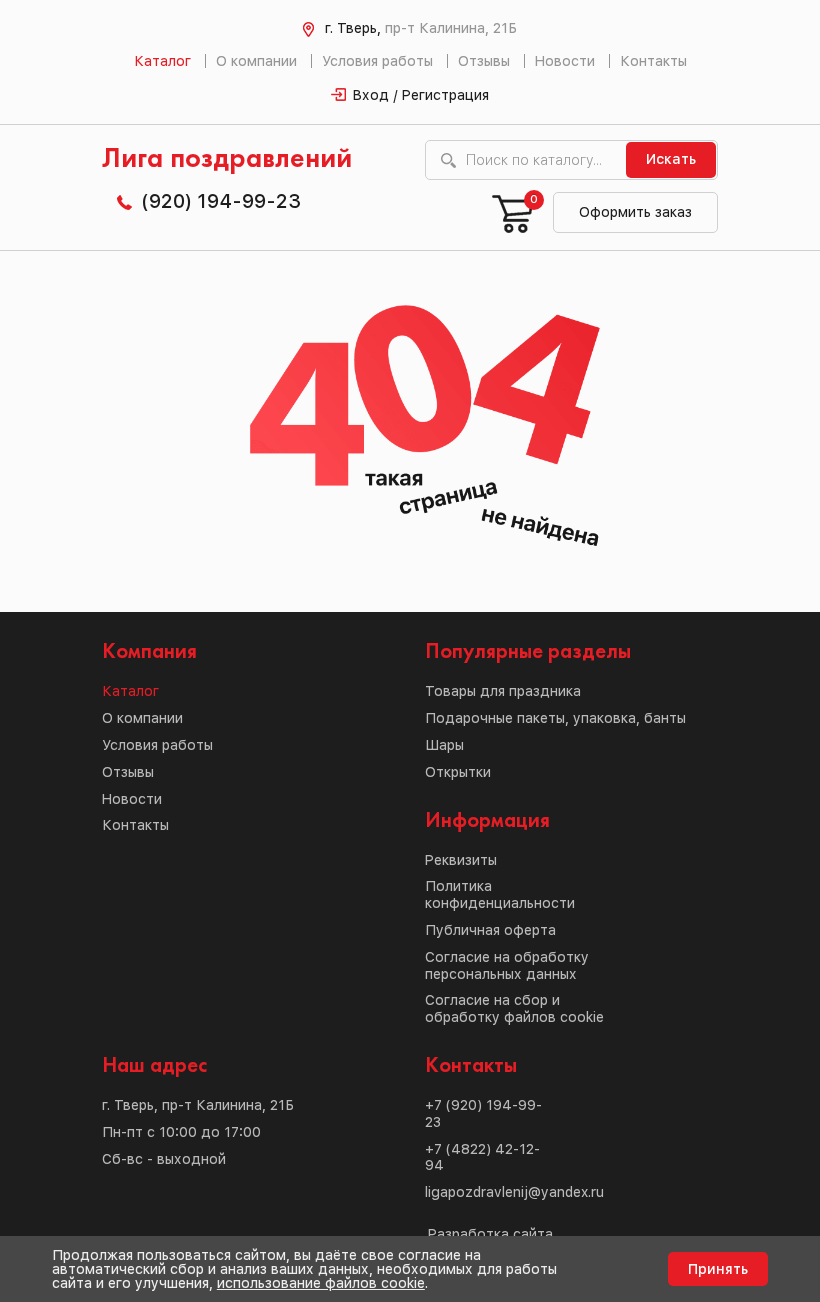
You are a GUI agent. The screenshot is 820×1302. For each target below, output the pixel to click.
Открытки (458, 772)
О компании (256, 61)
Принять (718, 1269)
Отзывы (484, 61)
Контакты (653, 61)
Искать (671, 159)
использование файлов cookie (321, 1283)
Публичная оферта (490, 930)
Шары (444, 745)
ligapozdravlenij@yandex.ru (514, 1192)
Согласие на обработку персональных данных (507, 965)
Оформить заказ (635, 212)
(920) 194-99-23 (221, 201)
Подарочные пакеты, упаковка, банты (555, 718)
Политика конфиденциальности (500, 894)
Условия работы (377, 61)
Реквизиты (461, 860)
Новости (565, 61)
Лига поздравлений (227, 159)
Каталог (162, 61)
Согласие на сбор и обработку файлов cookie (514, 1008)
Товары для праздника (503, 691)
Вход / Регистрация (421, 95)
